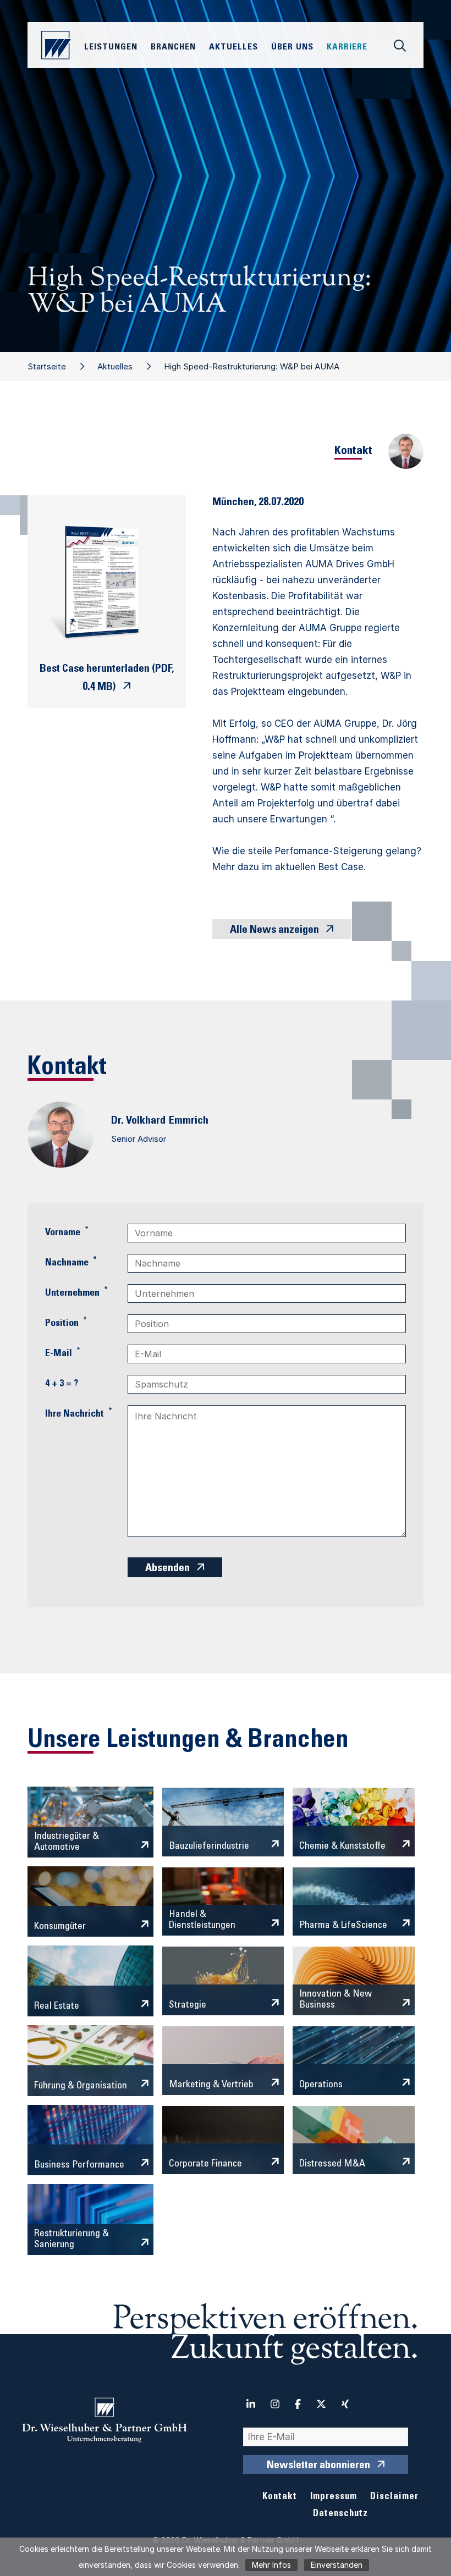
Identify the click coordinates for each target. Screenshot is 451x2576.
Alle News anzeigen (274, 931)
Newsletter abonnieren (318, 2466)
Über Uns (292, 47)
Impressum (334, 2497)
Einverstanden (337, 2565)
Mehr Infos (271, 2565)
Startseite (47, 366)
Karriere (347, 47)
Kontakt (280, 2497)
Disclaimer (394, 2497)
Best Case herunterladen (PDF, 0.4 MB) (107, 679)
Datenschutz (340, 2514)
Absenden (167, 1569)
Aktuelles (115, 366)
